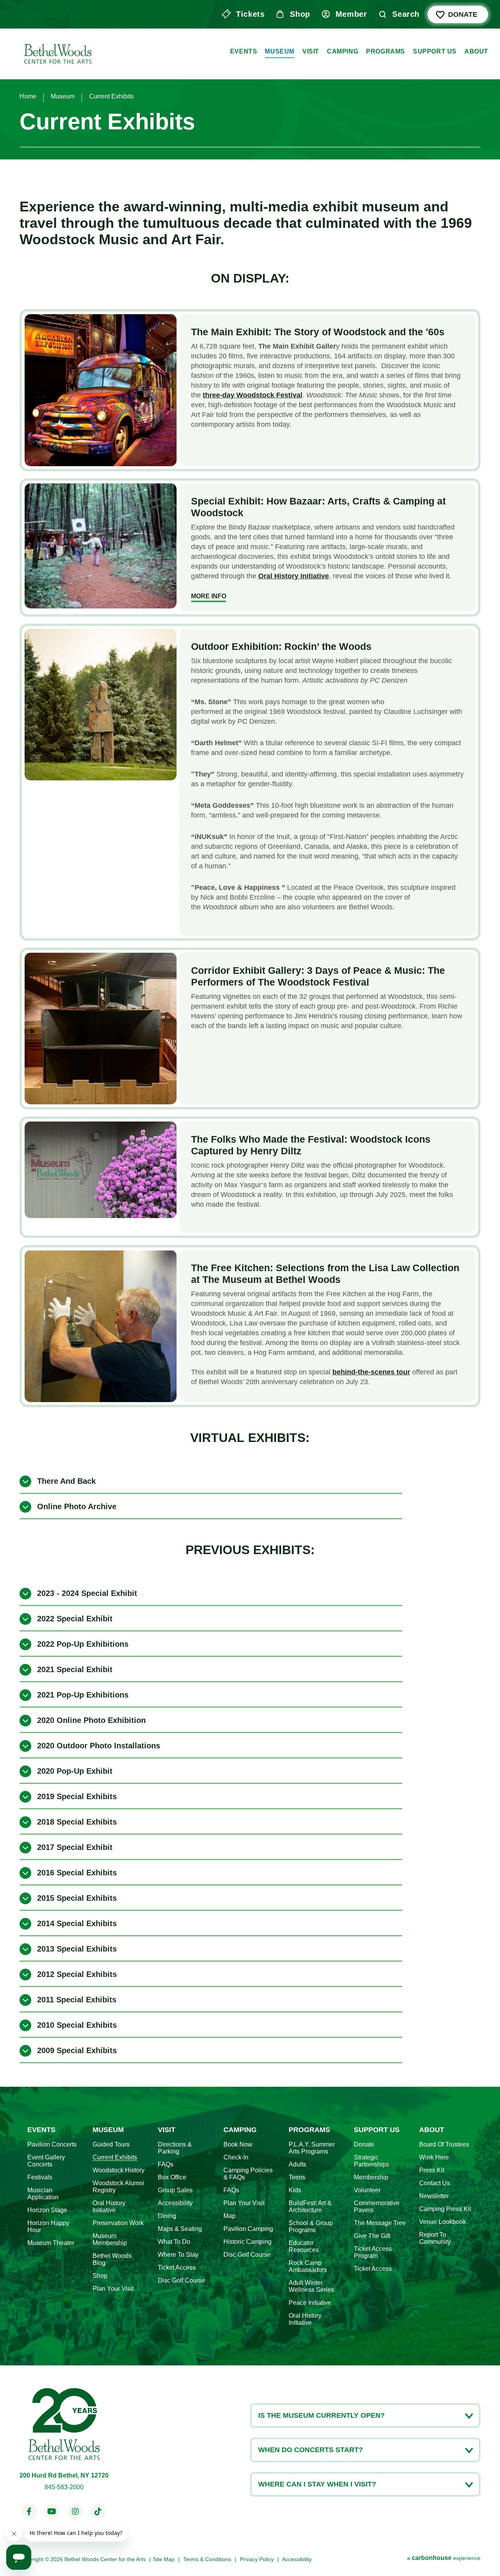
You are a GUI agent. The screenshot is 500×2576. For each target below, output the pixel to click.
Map (229, 2216)
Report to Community (435, 2238)
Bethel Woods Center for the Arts (57, 52)
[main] (250, 1043)
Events (244, 51)
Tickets (250, 14)
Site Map (164, 2559)
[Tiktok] (98, 2512)
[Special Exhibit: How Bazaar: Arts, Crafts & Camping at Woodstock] (101, 546)
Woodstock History (119, 2170)
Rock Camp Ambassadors (308, 2266)
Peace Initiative (310, 2303)
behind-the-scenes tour (371, 1372)
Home (28, 96)
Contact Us (435, 2183)
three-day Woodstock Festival (253, 395)
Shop (300, 14)
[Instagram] (75, 2512)
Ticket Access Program (373, 2252)
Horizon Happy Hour (48, 2226)
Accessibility (175, 2203)
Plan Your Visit (113, 2289)
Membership (371, 2177)
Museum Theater (51, 2243)
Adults (297, 2164)
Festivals (40, 2177)
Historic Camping (247, 2242)
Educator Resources (304, 2246)
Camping (343, 51)
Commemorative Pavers (377, 2207)
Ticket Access (177, 2267)
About (476, 51)
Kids (295, 2190)
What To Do (174, 2242)
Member (351, 14)
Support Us (435, 51)
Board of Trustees (444, 2144)
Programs (386, 51)
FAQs (166, 2164)
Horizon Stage (47, 2210)
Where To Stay (178, 2255)
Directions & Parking (175, 2148)
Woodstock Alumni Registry (118, 2187)
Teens (297, 2177)
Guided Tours (111, 2144)
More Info (209, 596)
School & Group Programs (311, 2226)
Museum (280, 51)
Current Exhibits (115, 2157)
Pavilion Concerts (52, 2144)
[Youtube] (52, 2512)
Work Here (434, 2157)
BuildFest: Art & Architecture (310, 2207)
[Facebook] (29, 2512)
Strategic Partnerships (371, 2161)
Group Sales (175, 2190)
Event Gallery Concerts (46, 2161)
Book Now (238, 2144)
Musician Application (43, 2194)
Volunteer (367, 2190)
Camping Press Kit (445, 2209)
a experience (444, 2558)
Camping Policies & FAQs (248, 2174)
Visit (311, 51)
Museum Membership (110, 2239)
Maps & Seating (180, 2229)
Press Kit (432, 2170)
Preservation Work (118, 2223)
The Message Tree (380, 2223)
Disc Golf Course (181, 2280)
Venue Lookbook (443, 2222)
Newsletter (434, 2196)
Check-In (236, 2157)
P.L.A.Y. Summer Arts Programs (312, 2148)
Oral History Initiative (109, 2207)
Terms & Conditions (207, 2559)
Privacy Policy (257, 2559)
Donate (463, 14)
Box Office (172, 2177)
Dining (167, 2216)
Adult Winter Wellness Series (311, 2286)
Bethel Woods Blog (112, 2259)
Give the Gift (372, 2236)
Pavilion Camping (248, 2229)
